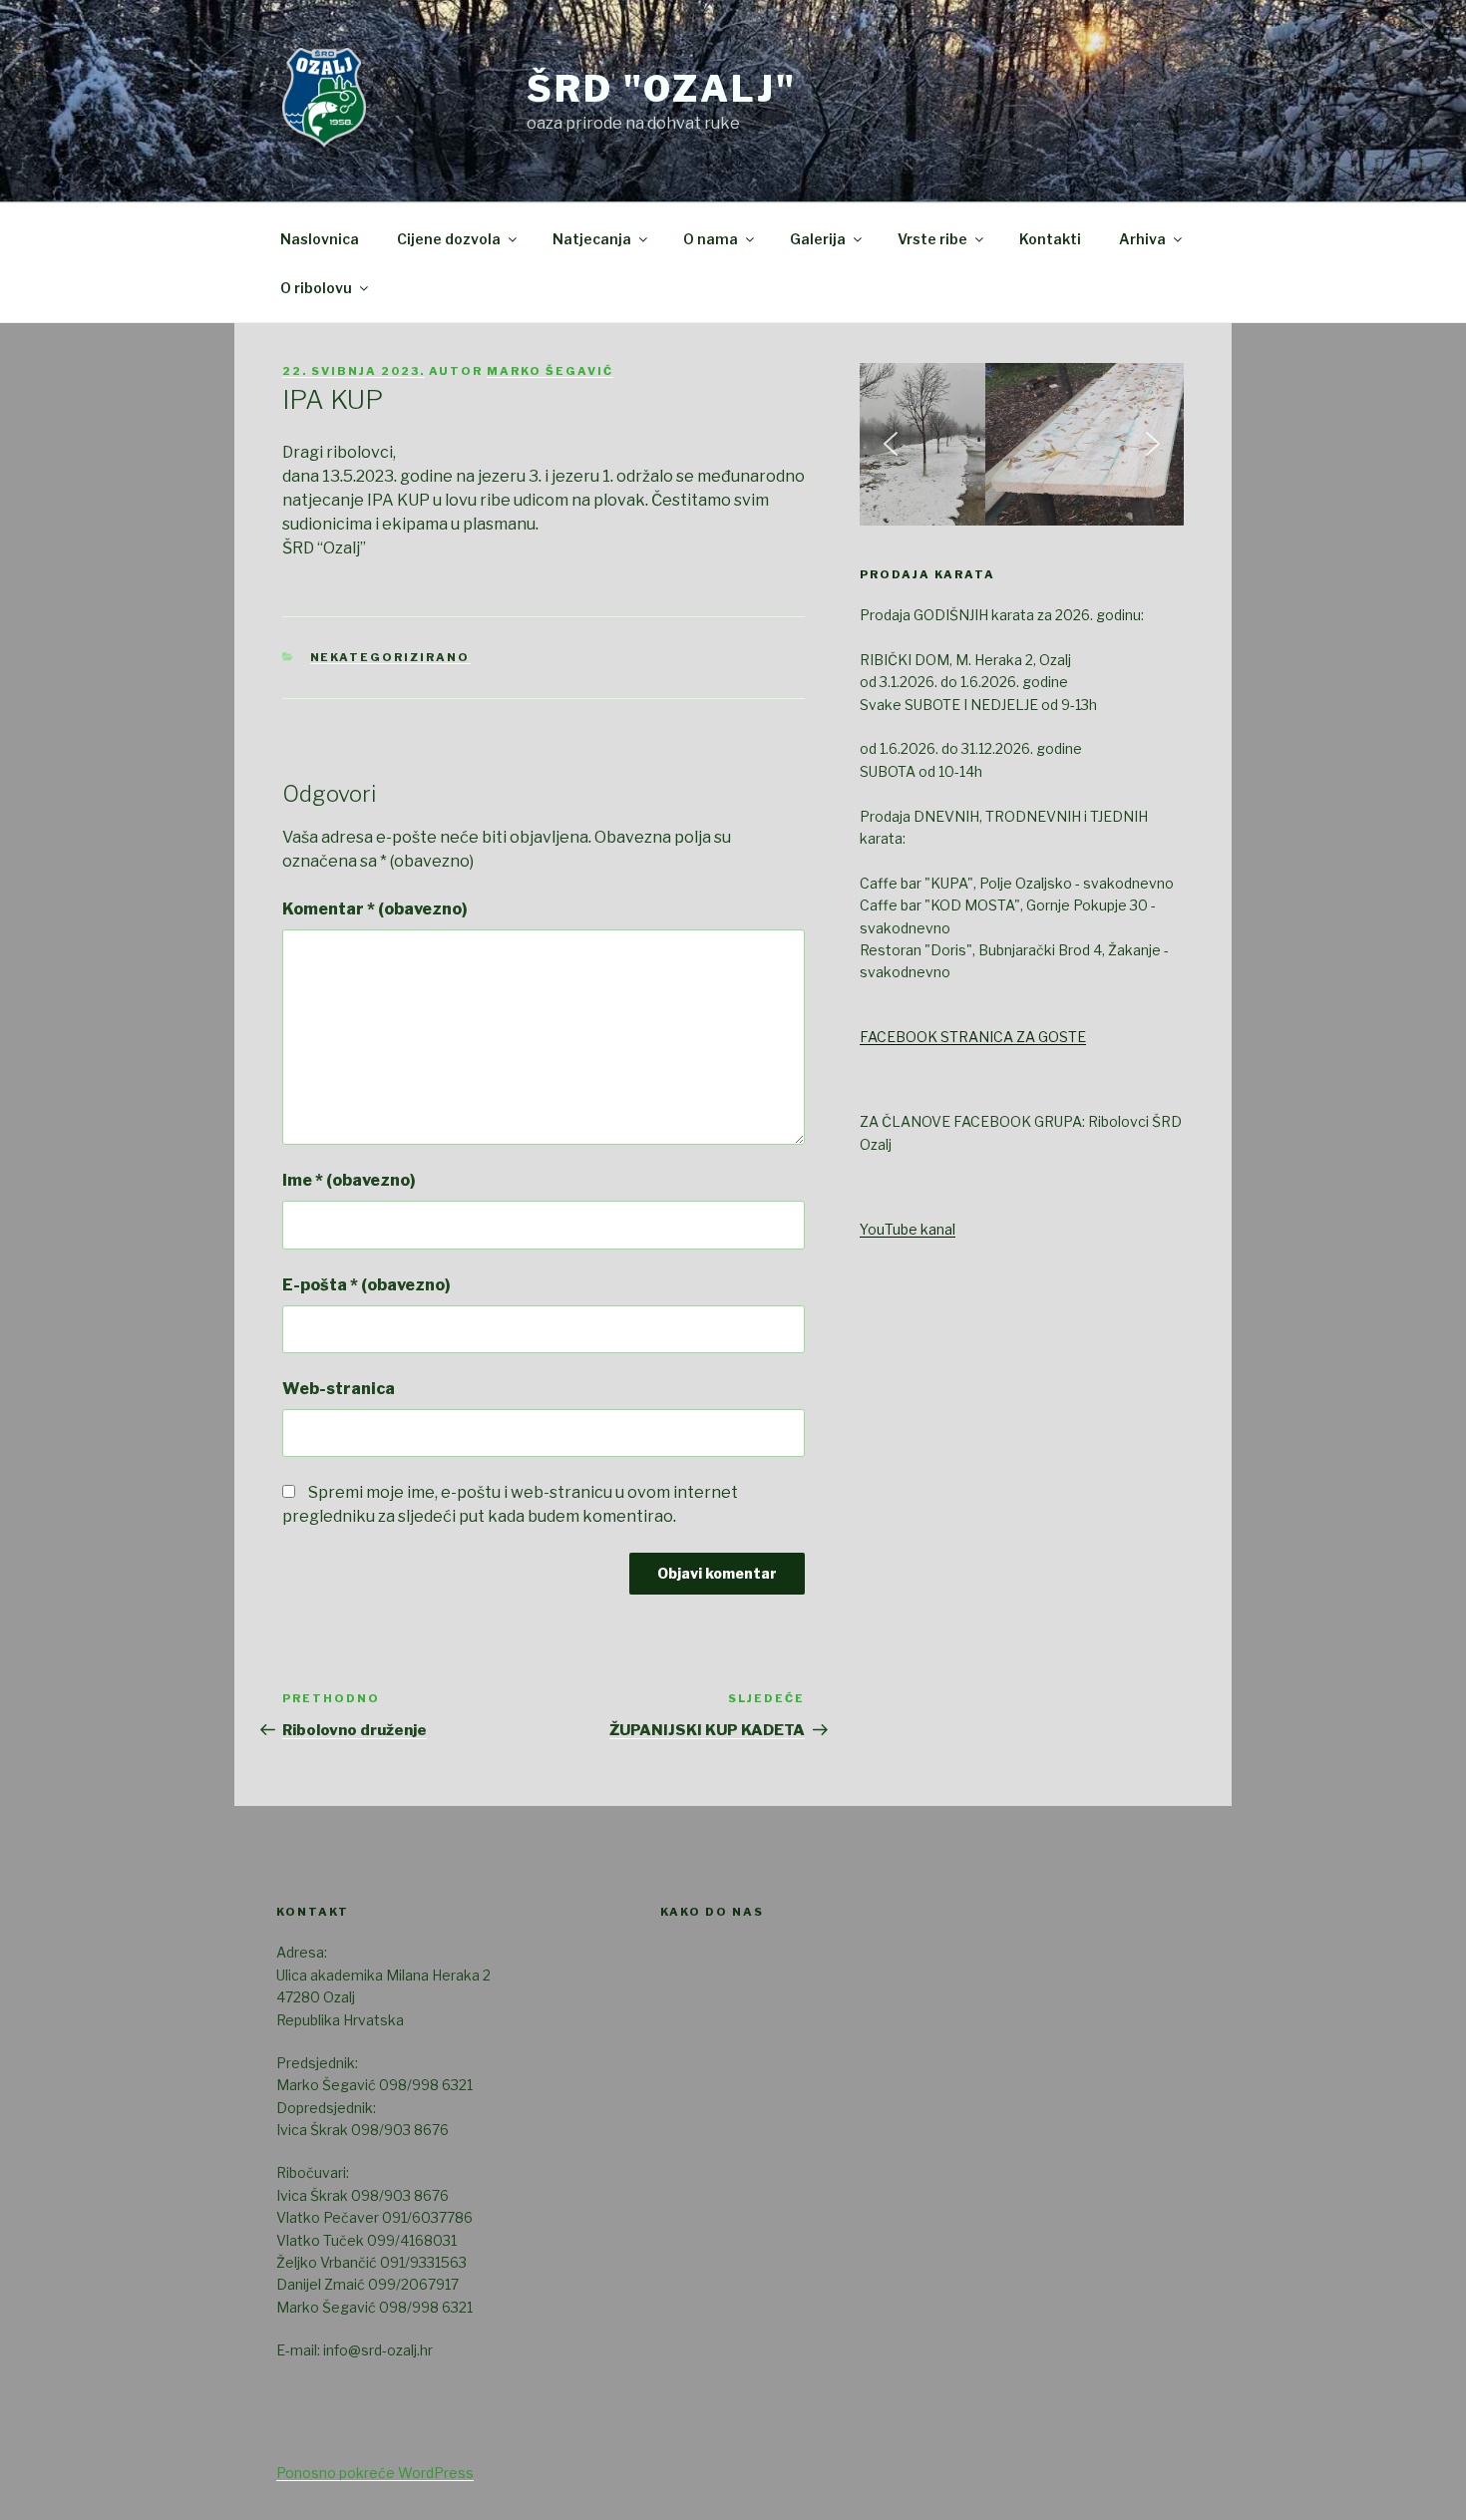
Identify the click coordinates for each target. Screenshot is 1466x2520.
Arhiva (1142, 239)
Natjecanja (592, 239)
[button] (891, 444)
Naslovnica (320, 239)
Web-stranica (339, 1389)
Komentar (375, 909)
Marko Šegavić (550, 371)
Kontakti (1050, 239)
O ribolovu (316, 288)
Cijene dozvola (449, 239)
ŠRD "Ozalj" (662, 89)
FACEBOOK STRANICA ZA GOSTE (973, 1037)
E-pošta (366, 1285)
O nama (711, 239)
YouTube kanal (908, 1229)
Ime (349, 1180)
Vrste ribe (932, 239)
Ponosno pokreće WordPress (375, 2473)
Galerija (818, 239)
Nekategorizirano (390, 657)
